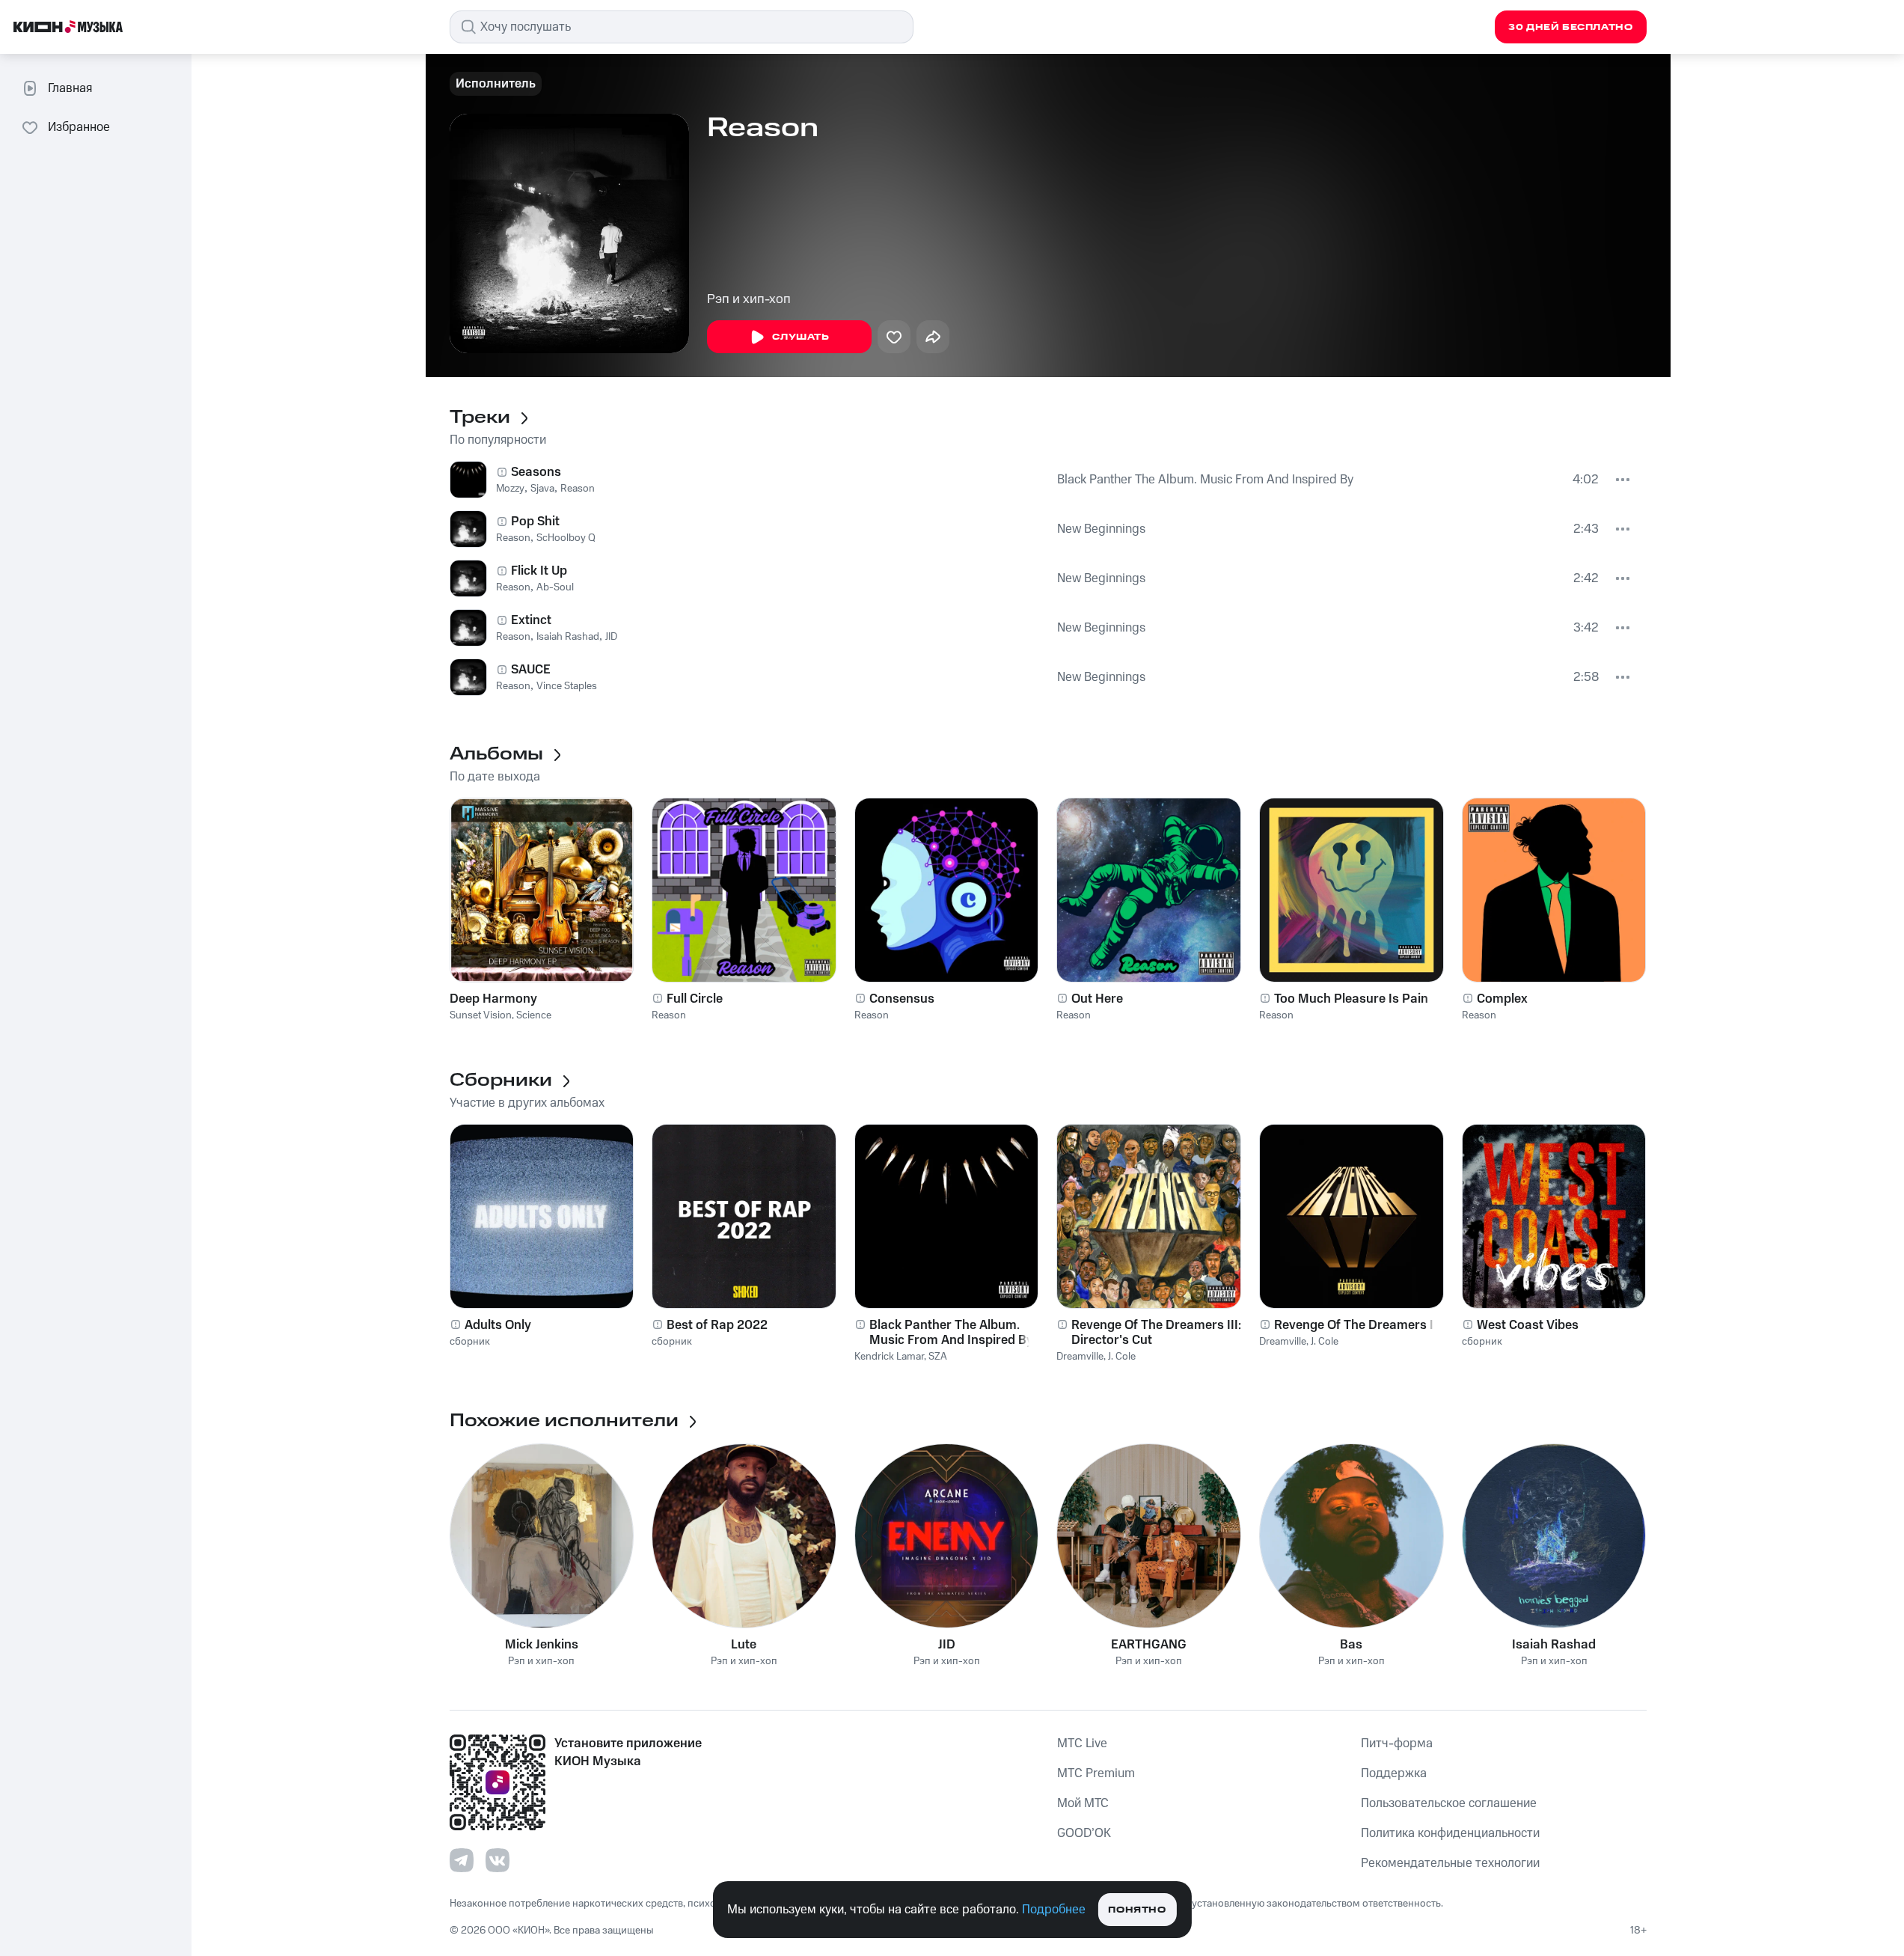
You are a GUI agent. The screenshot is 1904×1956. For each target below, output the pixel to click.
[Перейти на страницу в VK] (498, 1860)
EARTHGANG (1149, 1645)
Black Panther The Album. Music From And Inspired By (1205, 480)
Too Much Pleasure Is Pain (1351, 999)
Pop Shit (535, 522)
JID (611, 637)
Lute (744, 1645)
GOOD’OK (1084, 1833)
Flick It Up (539, 571)
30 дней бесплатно (1570, 27)
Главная (70, 88)
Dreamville (1080, 1357)
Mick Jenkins (542, 1645)
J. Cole (1122, 1357)
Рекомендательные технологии (1450, 1863)
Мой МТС (1083, 1803)
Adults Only (498, 1325)
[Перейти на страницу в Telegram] (462, 1860)
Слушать (801, 337)
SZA (938, 1357)
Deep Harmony (493, 999)
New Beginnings (1101, 529)
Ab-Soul (555, 587)
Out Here (1097, 999)
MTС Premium (1096, 1773)
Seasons (536, 472)
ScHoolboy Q (566, 538)
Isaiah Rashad (568, 637)
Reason (578, 489)
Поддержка (1394, 1773)
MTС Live (1082, 1743)
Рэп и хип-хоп (749, 299)
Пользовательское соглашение (1449, 1803)
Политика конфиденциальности (1450, 1833)
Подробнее (1054, 1910)
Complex (1502, 999)
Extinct (531, 620)
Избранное (79, 127)
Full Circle (695, 999)
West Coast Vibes (1528, 1325)
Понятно (1137, 1910)
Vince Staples (567, 686)
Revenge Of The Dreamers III (1357, 1325)
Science (534, 1015)
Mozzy (510, 489)
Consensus (902, 999)
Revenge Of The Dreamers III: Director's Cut (1156, 1333)
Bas (1351, 1645)
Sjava (542, 489)
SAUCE (531, 670)
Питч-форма (1397, 1743)
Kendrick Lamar (889, 1357)
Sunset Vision (481, 1015)
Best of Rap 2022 (717, 1325)
